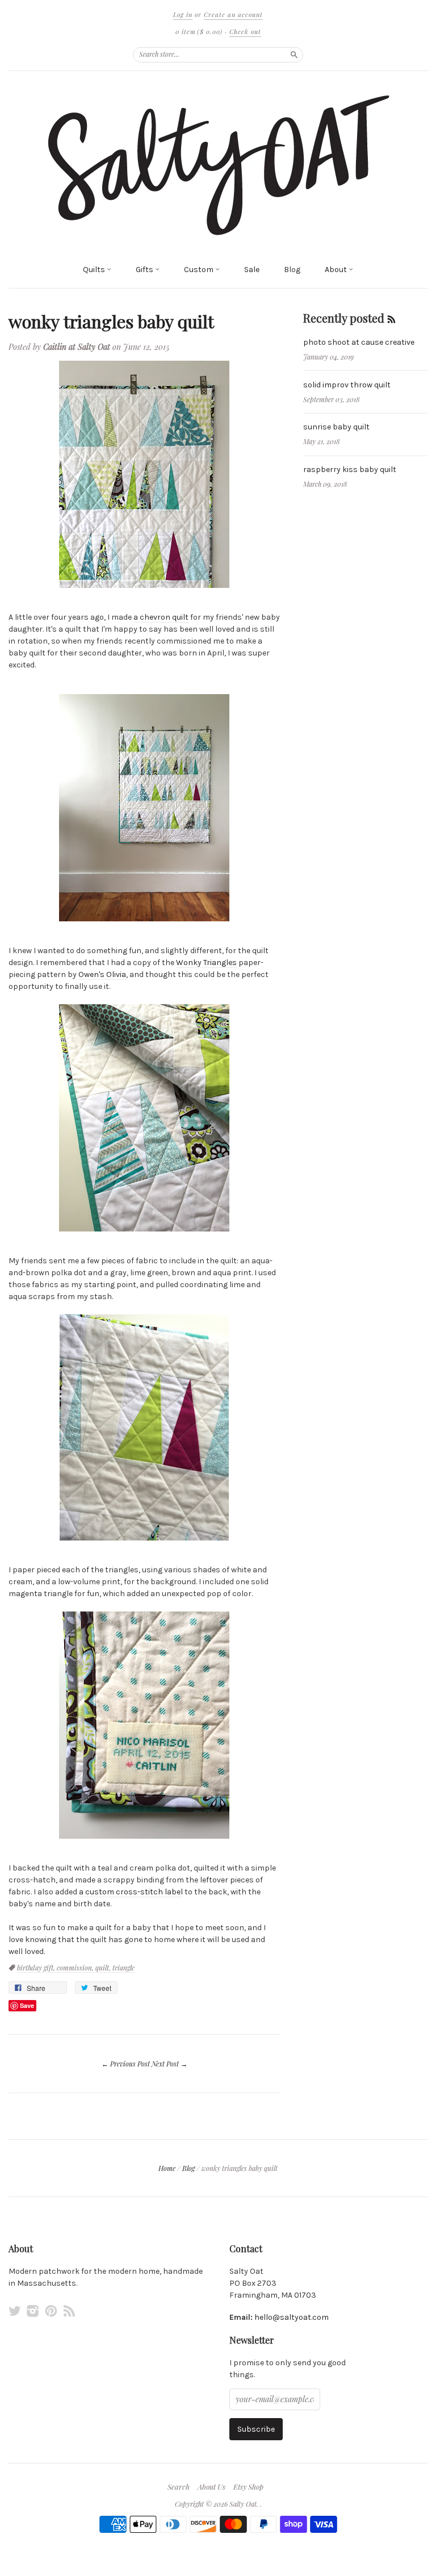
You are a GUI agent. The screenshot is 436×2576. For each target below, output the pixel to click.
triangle (123, 1968)
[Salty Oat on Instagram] (33, 2311)
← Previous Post (126, 2064)
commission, (76, 1968)
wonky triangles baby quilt (111, 321)
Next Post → (169, 2064)
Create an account (233, 14)
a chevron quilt (161, 617)
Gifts (145, 270)
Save (27, 2005)
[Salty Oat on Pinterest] (51, 2311)
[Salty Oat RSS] (69, 2311)
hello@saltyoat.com (292, 2317)
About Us (211, 2487)
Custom (200, 270)
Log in (183, 14)
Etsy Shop (248, 2487)
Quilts (95, 270)
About (337, 270)
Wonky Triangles (206, 963)
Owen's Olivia (102, 974)
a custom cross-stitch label (131, 1892)
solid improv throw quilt (347, 385)
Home (167, 2168)
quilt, (104, 1968)
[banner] (218, 164)
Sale (252, 270)
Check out (245, 32)
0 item (199, 32)
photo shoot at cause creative (359, 342)
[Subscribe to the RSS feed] (391, 318)
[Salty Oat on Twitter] (15, 2311)
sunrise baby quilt (336, 427)
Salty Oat (243, 2504)
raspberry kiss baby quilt (350, 469)
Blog (292, 270)
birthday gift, (37, 1968)
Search (179, 2487)
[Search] (294, 55)
